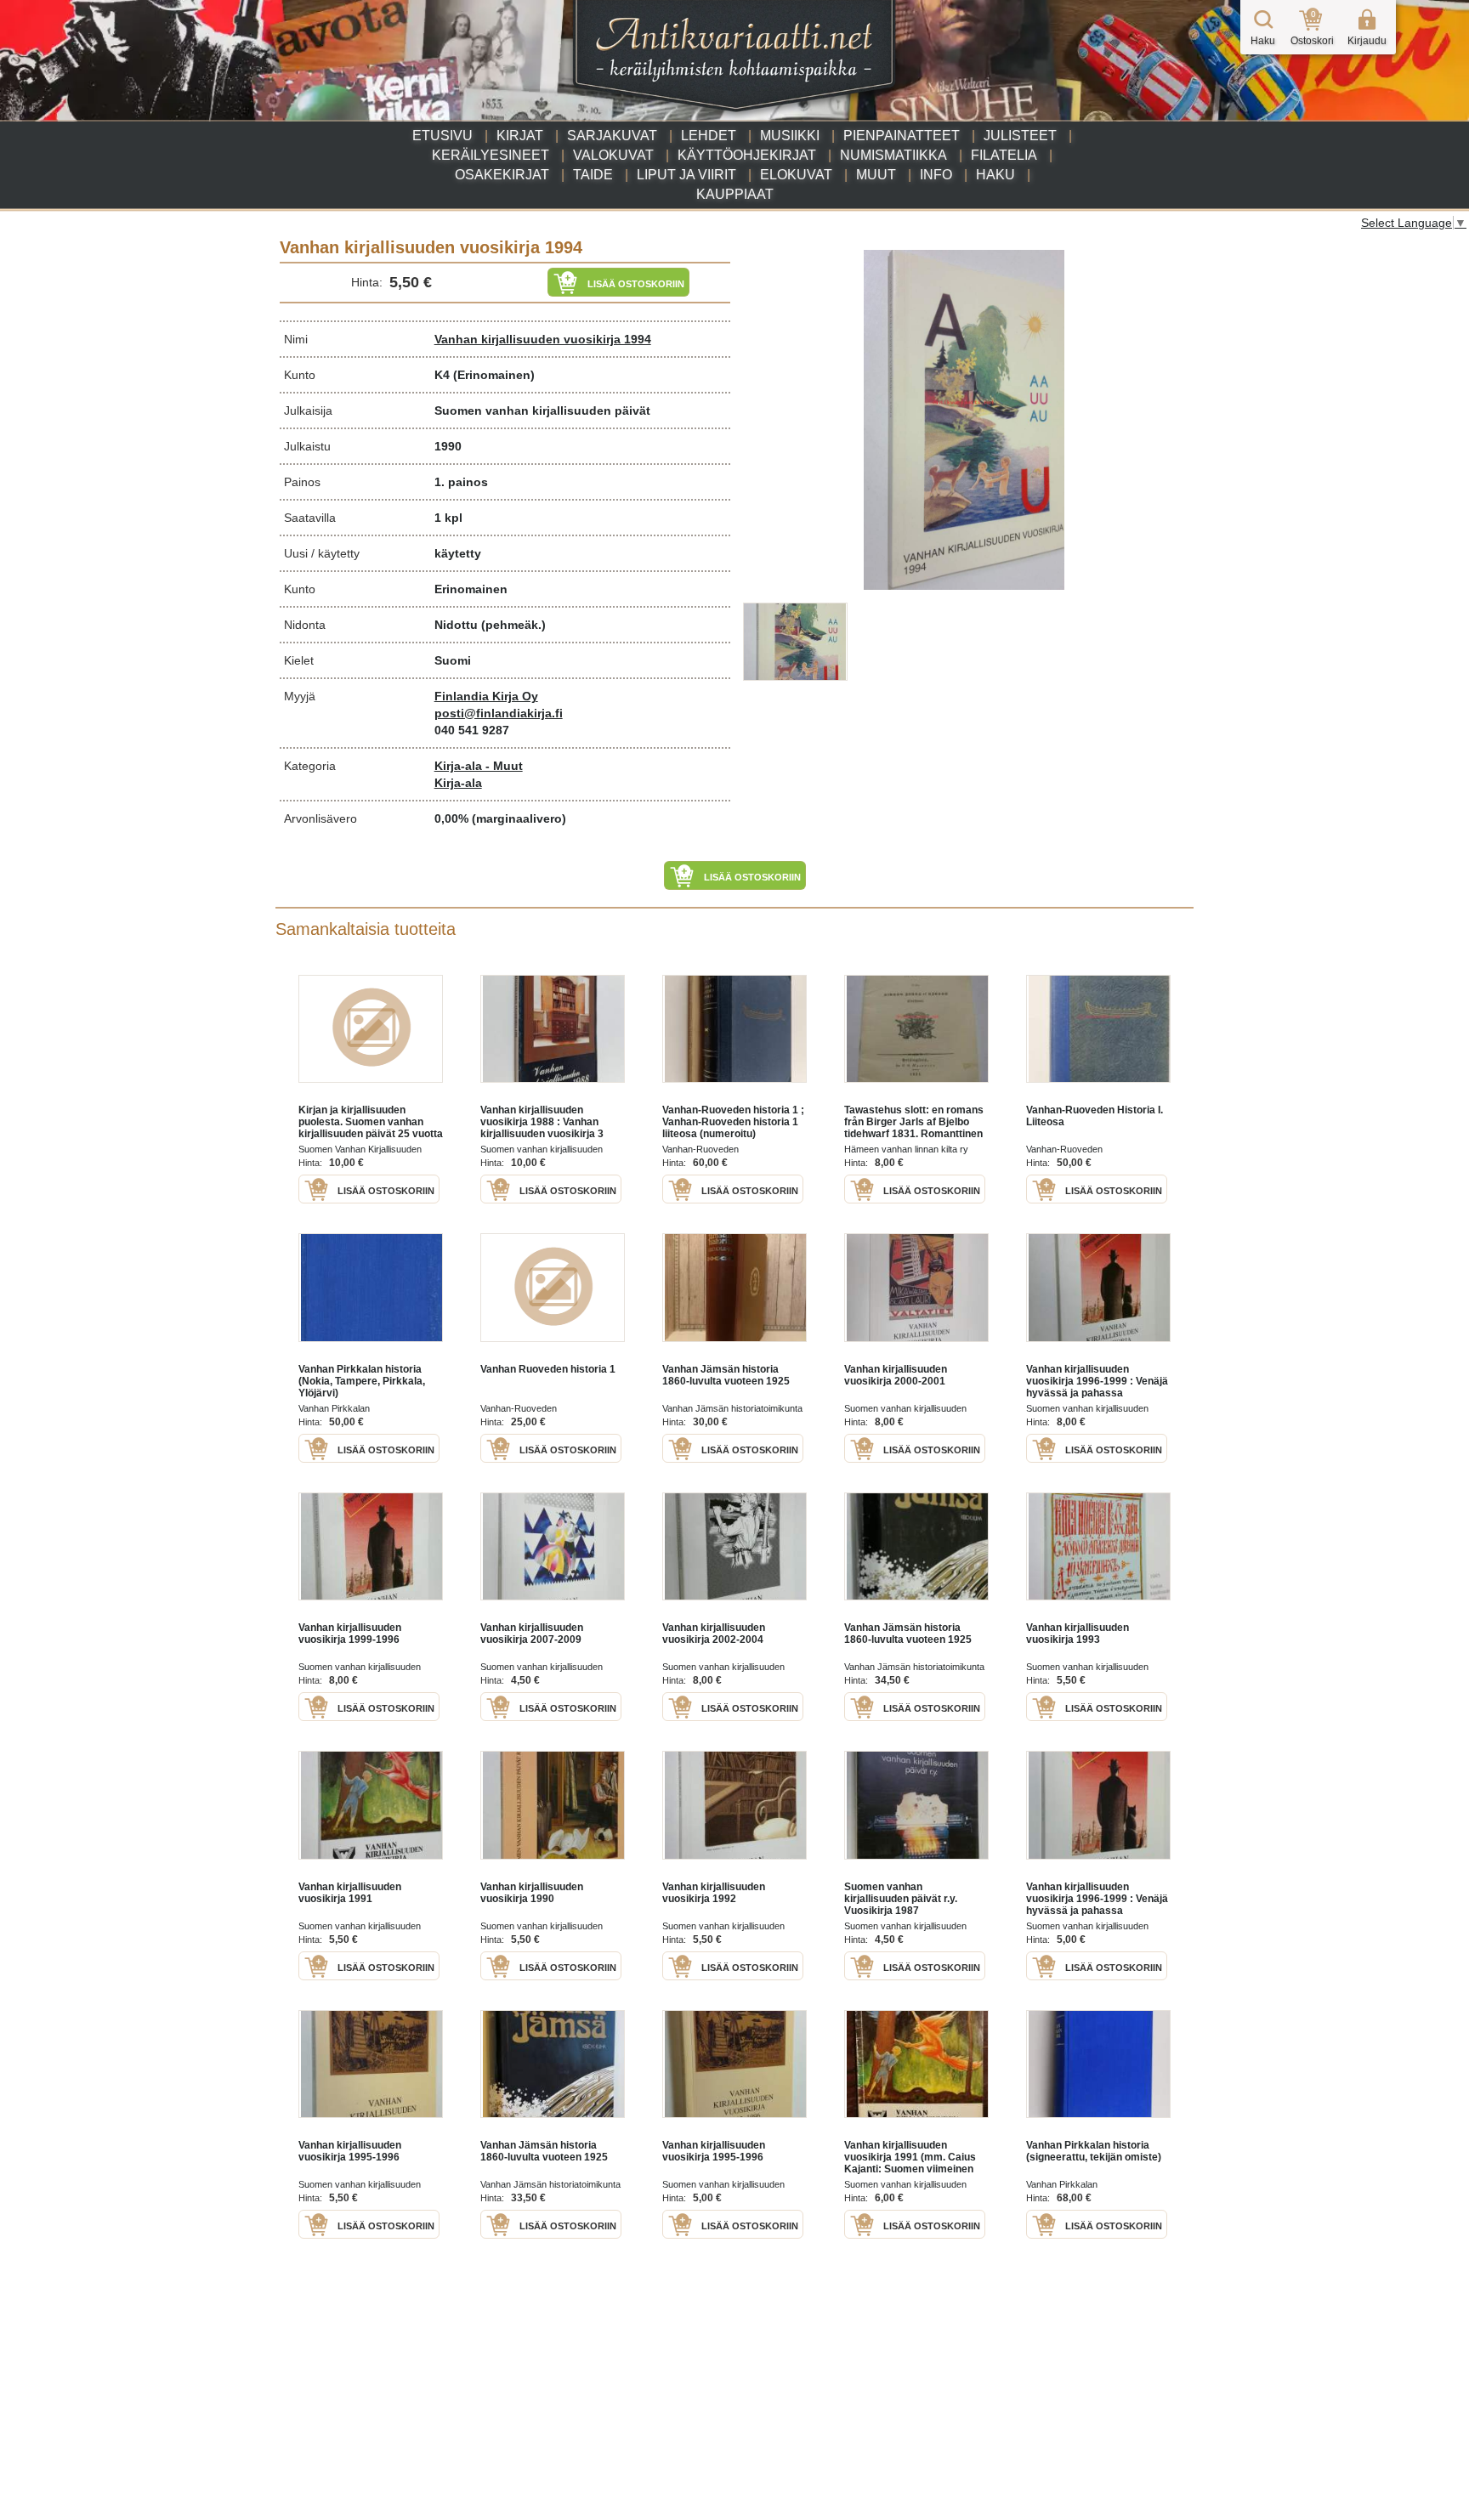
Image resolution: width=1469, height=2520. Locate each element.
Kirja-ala (458, 783)
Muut (876, 175)
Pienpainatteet (902, 136)
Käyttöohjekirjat (747, 155)
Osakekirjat (502, 175)
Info (936, 175)
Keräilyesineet (491, 155)
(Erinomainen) (494, 375)
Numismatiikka (893, 155)
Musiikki (790, 136)
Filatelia (1004, 155)
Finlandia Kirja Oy (486, 696)
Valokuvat (613, 155)
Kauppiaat (735, 194)
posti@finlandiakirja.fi (499, 713)
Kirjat (520, 136)
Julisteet (1020, 136)
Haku (995, 175)
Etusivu (442, 136)
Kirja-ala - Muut (479, 766)
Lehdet (709, 136)
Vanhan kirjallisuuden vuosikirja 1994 (543, 339)
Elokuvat (796, 175)
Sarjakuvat (612, 136)
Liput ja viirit (686, 175)
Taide (593, 175)
